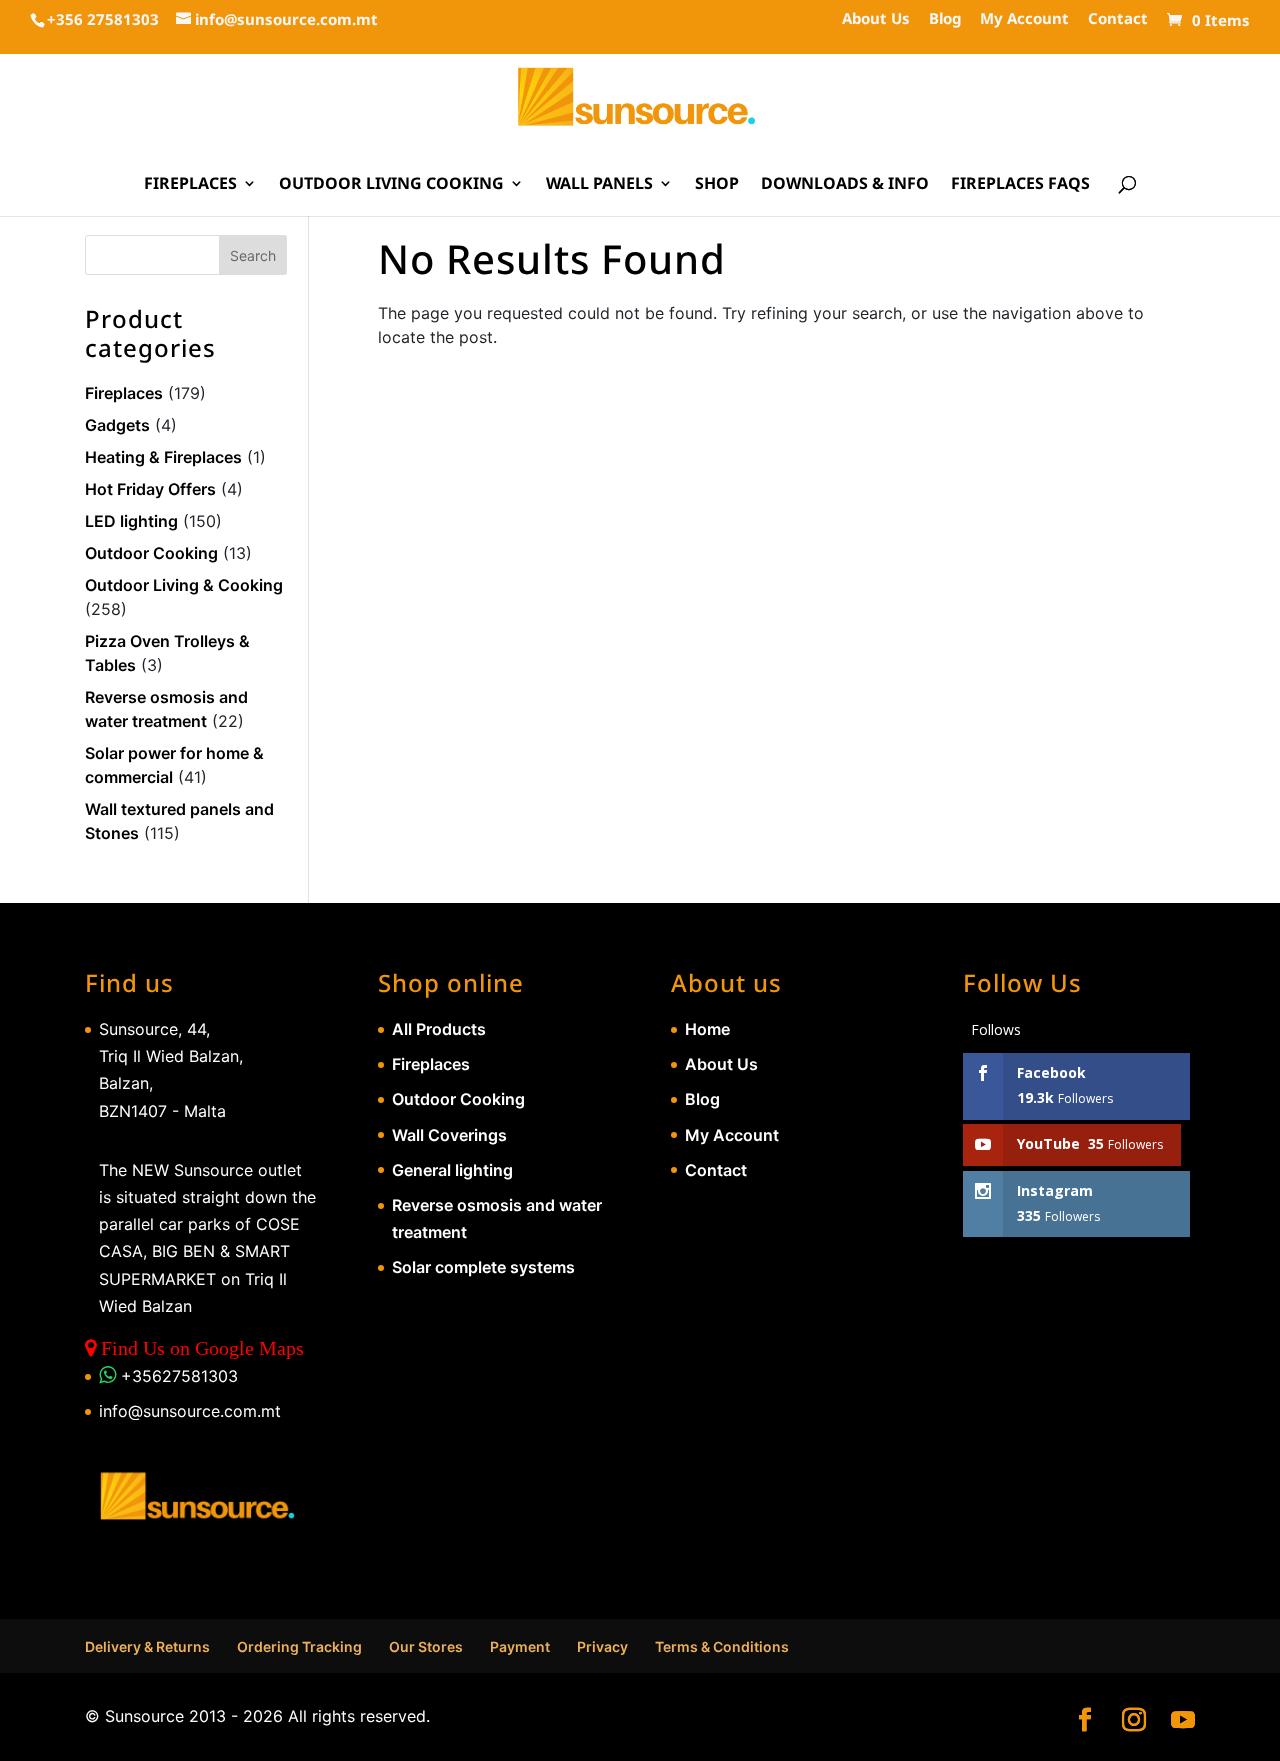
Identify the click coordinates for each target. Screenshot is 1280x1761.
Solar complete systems (483, 1267)
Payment (520, 1646)
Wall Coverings (449, 1135)
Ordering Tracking (299, 1646)
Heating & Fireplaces (163, 457)
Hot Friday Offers (150, 489)
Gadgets (117, 425)
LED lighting (131, 521)
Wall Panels (599, 185)
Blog (945, 19)
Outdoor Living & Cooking (184, 585)
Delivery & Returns (147, 1646)
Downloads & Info (845, 185)
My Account (1024, 19)
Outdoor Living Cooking (391, 185)
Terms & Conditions (722, 1646)
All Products (439, 1029)
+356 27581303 (103, 19)
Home (707, 1029)
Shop (717, 185)
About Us (876, 19)
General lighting (452, 1170)
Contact (1118, 19)
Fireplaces (190, 185)
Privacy (602, 1646)
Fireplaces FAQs (1020, 185)
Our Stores (426, 1646)
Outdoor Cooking (151, 553)
